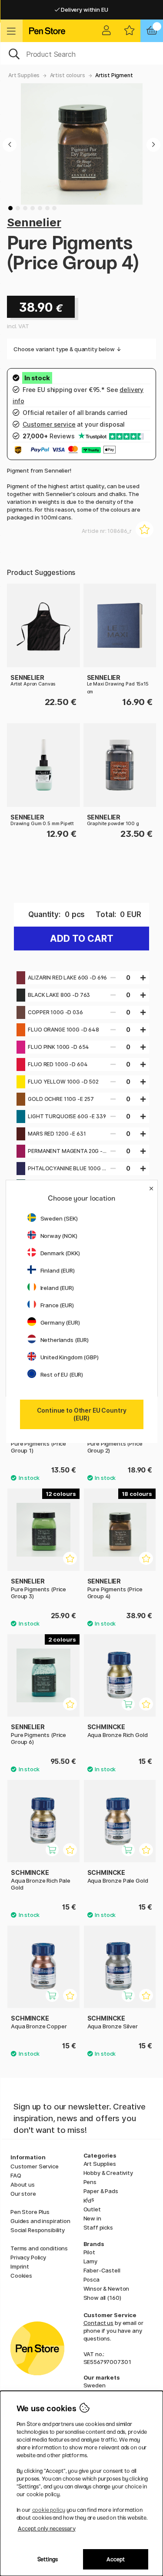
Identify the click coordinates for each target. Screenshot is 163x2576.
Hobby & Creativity (108, 2173)
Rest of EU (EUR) (62, 1375)
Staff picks (98, 2227)
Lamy (90, 2261)
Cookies (21, 2276)
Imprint (20, 2266)
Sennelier (34, 222)
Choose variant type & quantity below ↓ (67, 349)
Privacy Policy (28, 2257)
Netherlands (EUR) (65, 1340)
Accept (116, 2559)
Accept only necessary (47, 2529)
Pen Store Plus (30, 2212)
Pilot (89, 2252)
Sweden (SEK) (59, 1218)
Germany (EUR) (60, 1322)
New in (92, 2218)
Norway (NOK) (59, 1236)
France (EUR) (57, 1305)
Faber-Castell (102, 2270)
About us (23, 2184)
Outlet (92, 2209)
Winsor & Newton (106, 2289)
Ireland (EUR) (57, 1288)
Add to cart (82, 939)
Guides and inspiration (40, 2221)
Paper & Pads (101, 2191)
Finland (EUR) (58, 1270)
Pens (90, 2182)
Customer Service (35, 2166)
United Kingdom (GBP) (70, 1357)
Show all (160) (102, 2298)
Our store (23, 2194)
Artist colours (68, 75)
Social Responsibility (38, 2230)
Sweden (95, 2385)
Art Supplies (24, 75)
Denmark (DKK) (60, 1253)
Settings (48, 2559)
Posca (91, 2279)
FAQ (16, 2175)
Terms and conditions (39, 2248)
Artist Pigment (114, 75)
